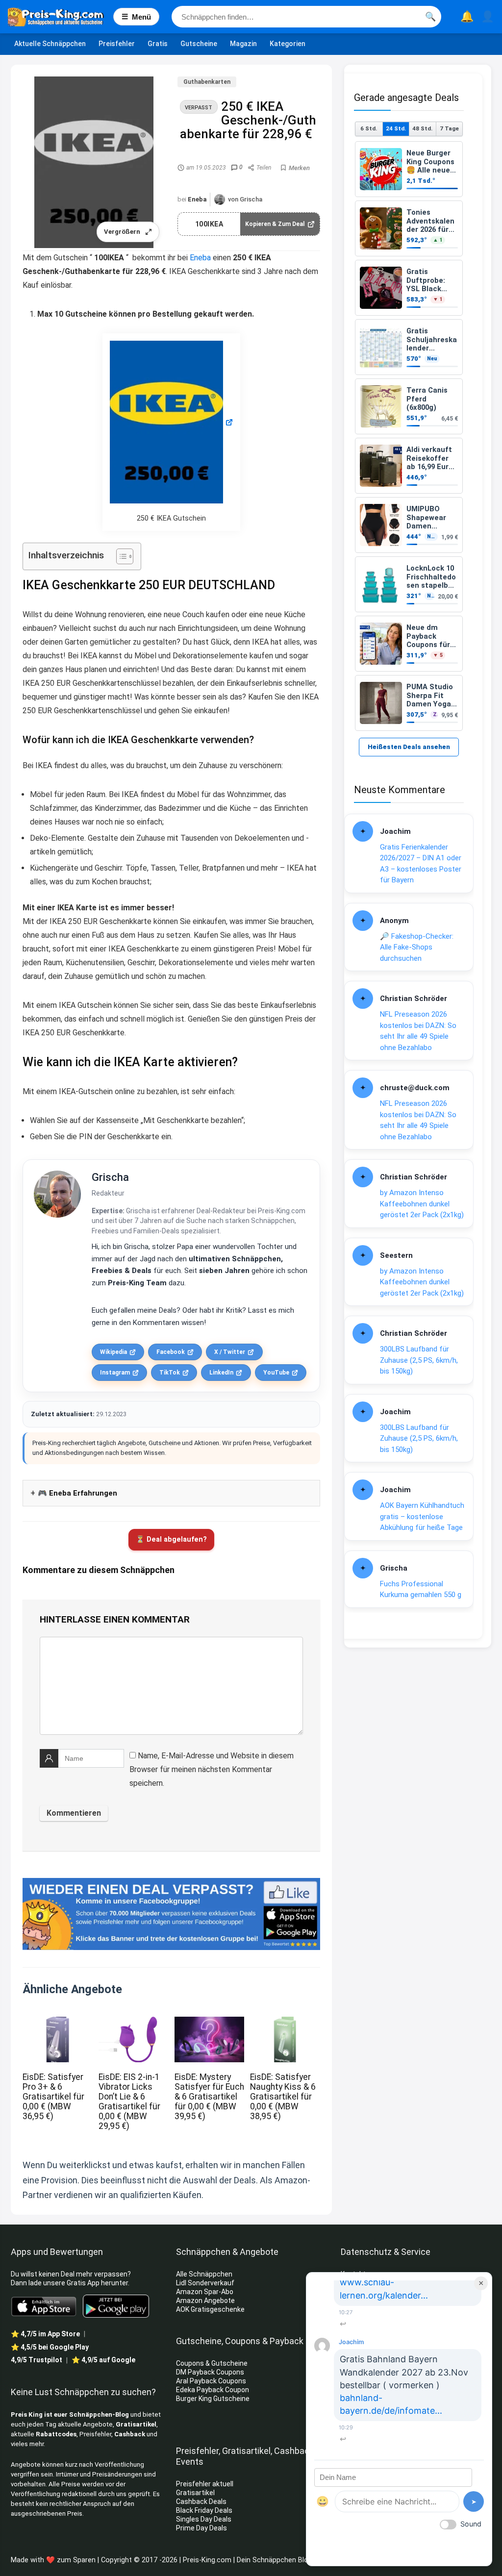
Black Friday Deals (204, 2510)
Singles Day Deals (204, 2519)
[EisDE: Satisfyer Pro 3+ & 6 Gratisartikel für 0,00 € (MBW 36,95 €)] (57, 2023)
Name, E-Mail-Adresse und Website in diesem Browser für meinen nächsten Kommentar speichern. (212, 1769)
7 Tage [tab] (449, 128)
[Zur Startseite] (61, 17)
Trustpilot (37, 2360)
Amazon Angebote (205, 2301)
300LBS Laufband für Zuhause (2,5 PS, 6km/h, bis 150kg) (419, 1360)
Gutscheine (199, 44)
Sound (471, 2524)
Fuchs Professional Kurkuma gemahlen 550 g (421, 1589)
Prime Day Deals (201, 2528)
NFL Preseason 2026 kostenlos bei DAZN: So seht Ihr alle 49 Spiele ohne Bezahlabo (418, 1031)
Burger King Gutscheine (213, 2399)
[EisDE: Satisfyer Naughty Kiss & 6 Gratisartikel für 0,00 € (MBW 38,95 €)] (285, 2023)
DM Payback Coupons (210, 2372)
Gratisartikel (136, 2424)
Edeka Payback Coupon (213, 2390)
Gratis (158, 44)
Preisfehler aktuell (205, 2484)
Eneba (197, 199)
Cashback (130, 2434)
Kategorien (288, 44)
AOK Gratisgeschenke (210, 2309)
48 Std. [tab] (422, 128)
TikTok (170, 1373)
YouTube (276, 1373)
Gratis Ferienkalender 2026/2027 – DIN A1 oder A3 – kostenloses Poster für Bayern (421, 864)
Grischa (110, 1177)
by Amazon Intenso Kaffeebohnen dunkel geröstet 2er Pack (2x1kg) (422, 1204)
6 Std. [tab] (369, 128)
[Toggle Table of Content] (120, 556)
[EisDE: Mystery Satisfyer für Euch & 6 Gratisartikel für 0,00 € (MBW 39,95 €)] (209, 2023)
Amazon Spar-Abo (205, 2292)
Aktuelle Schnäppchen (50, 44)
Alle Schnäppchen (204, 2274)
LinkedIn (221, 1373)
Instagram (115, 1373)
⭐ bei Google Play (50, 2347)
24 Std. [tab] (396, 128)
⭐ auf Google (103, 2360)
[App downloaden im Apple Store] (44, 2306)
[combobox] (306, 17)
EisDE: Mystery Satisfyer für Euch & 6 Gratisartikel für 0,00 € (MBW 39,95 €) (209, 2097)
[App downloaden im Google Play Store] (116, 2306)
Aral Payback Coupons (211, 2381)
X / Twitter (230, 1352)
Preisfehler (117, 44)
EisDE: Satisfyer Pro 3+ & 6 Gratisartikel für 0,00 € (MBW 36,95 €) (53, 2097)
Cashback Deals (201, 2501)
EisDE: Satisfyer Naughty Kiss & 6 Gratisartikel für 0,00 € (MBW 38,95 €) (283, 2097)
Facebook (171, 1352)
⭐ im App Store (45, 2334)
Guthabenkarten (207, 82)
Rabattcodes (56, 2434)
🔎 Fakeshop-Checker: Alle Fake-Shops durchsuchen (417, 947)
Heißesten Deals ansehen (409, 747)
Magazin (243, 44)
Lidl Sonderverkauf (205, 2283)
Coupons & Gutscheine (212, 2363)
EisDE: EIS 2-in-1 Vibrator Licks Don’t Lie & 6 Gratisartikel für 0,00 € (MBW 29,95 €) (129, 2101)
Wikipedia (113, 1352)
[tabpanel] (409, 436)
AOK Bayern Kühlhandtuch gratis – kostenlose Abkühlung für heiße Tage (422, 1516)
